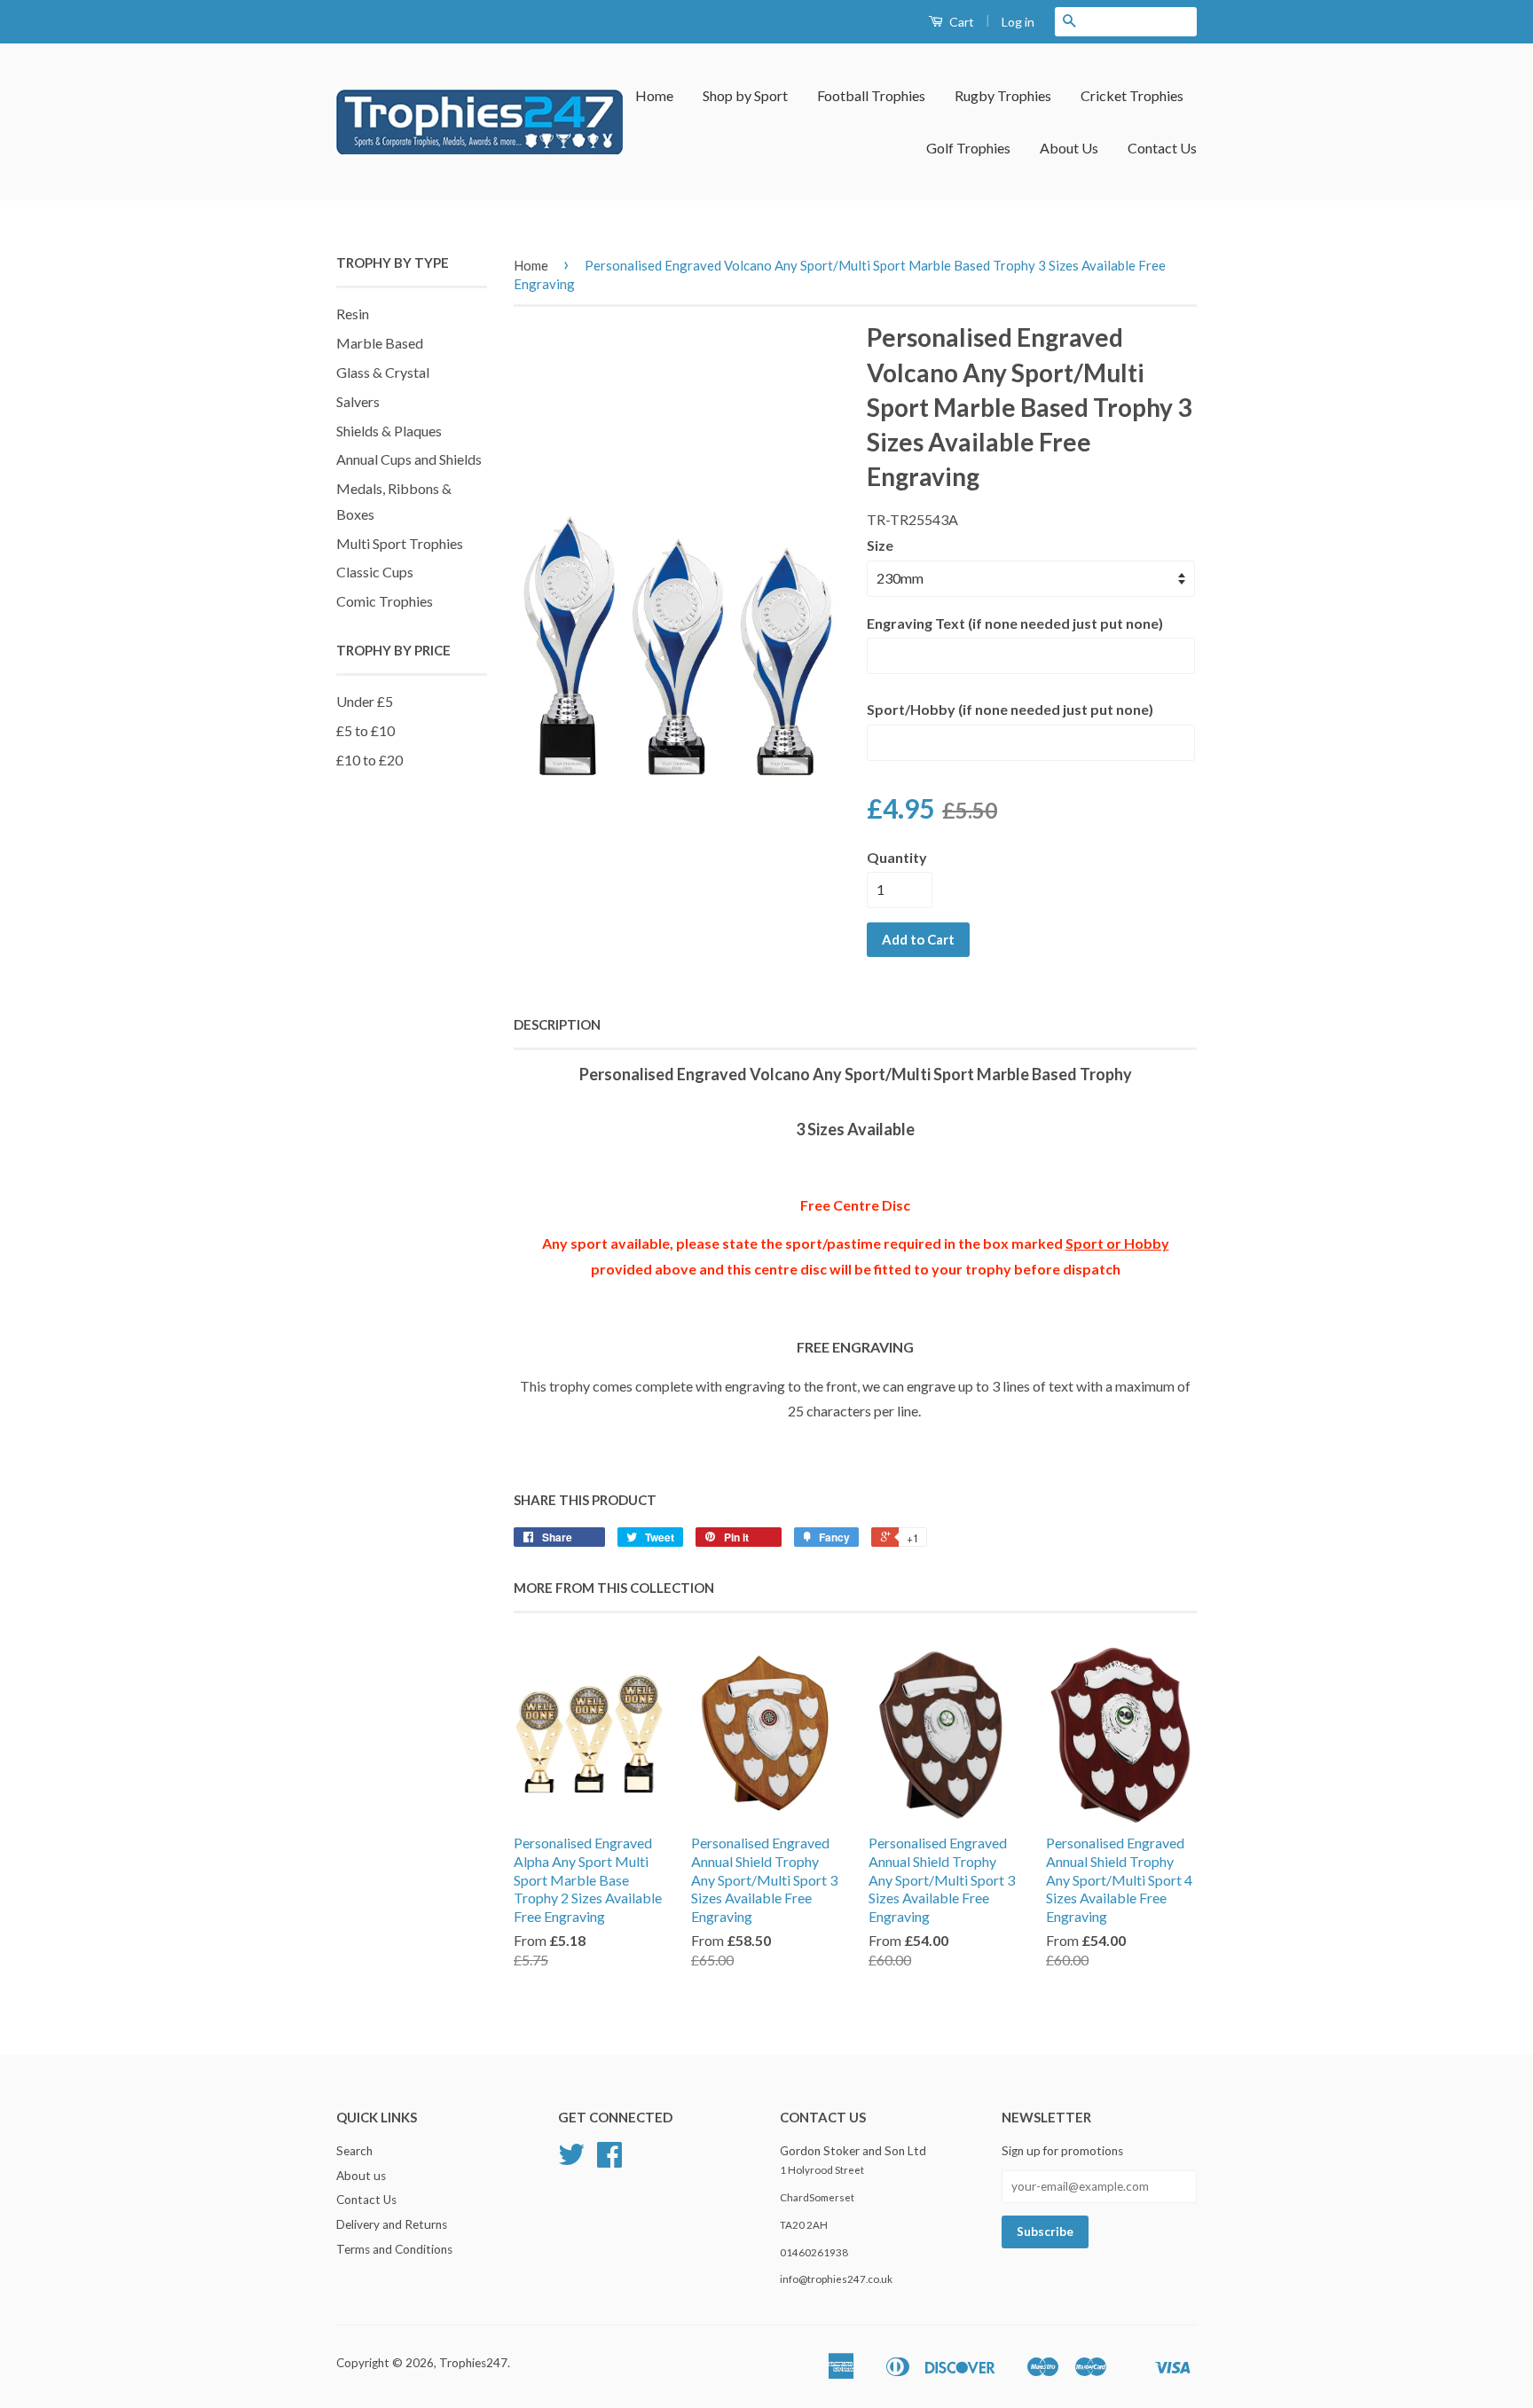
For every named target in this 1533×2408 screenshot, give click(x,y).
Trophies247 (473, 2363)
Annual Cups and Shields (409, 459)
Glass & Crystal (383, 372)
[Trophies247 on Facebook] (609, 2161)
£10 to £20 (369, 760)
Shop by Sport (745, 95)
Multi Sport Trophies (400, 543)
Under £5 (365, 701)
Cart (960, 22)
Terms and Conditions (394, 2249)
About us (361, 2176)
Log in (1018, 22)
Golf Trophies (968, 148)
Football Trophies (871, 95)
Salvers (358, 401)
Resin (353, 314)
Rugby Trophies (1003, 95)
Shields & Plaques (389, 431)
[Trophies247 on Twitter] (571, 2161)
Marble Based (380, 343)
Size (880, 545)
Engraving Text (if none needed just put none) (1015, 623)
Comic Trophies (385, 601)
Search (354, 2151)
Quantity (897, 857)
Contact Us (1162, 148)
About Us (1069, 148)
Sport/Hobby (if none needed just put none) (1010, 709)
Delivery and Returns (392, 2224)
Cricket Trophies (1132, 95)
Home (654, 95)
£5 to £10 (366, 730)
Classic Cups (375, 572)
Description (557, 1024)
